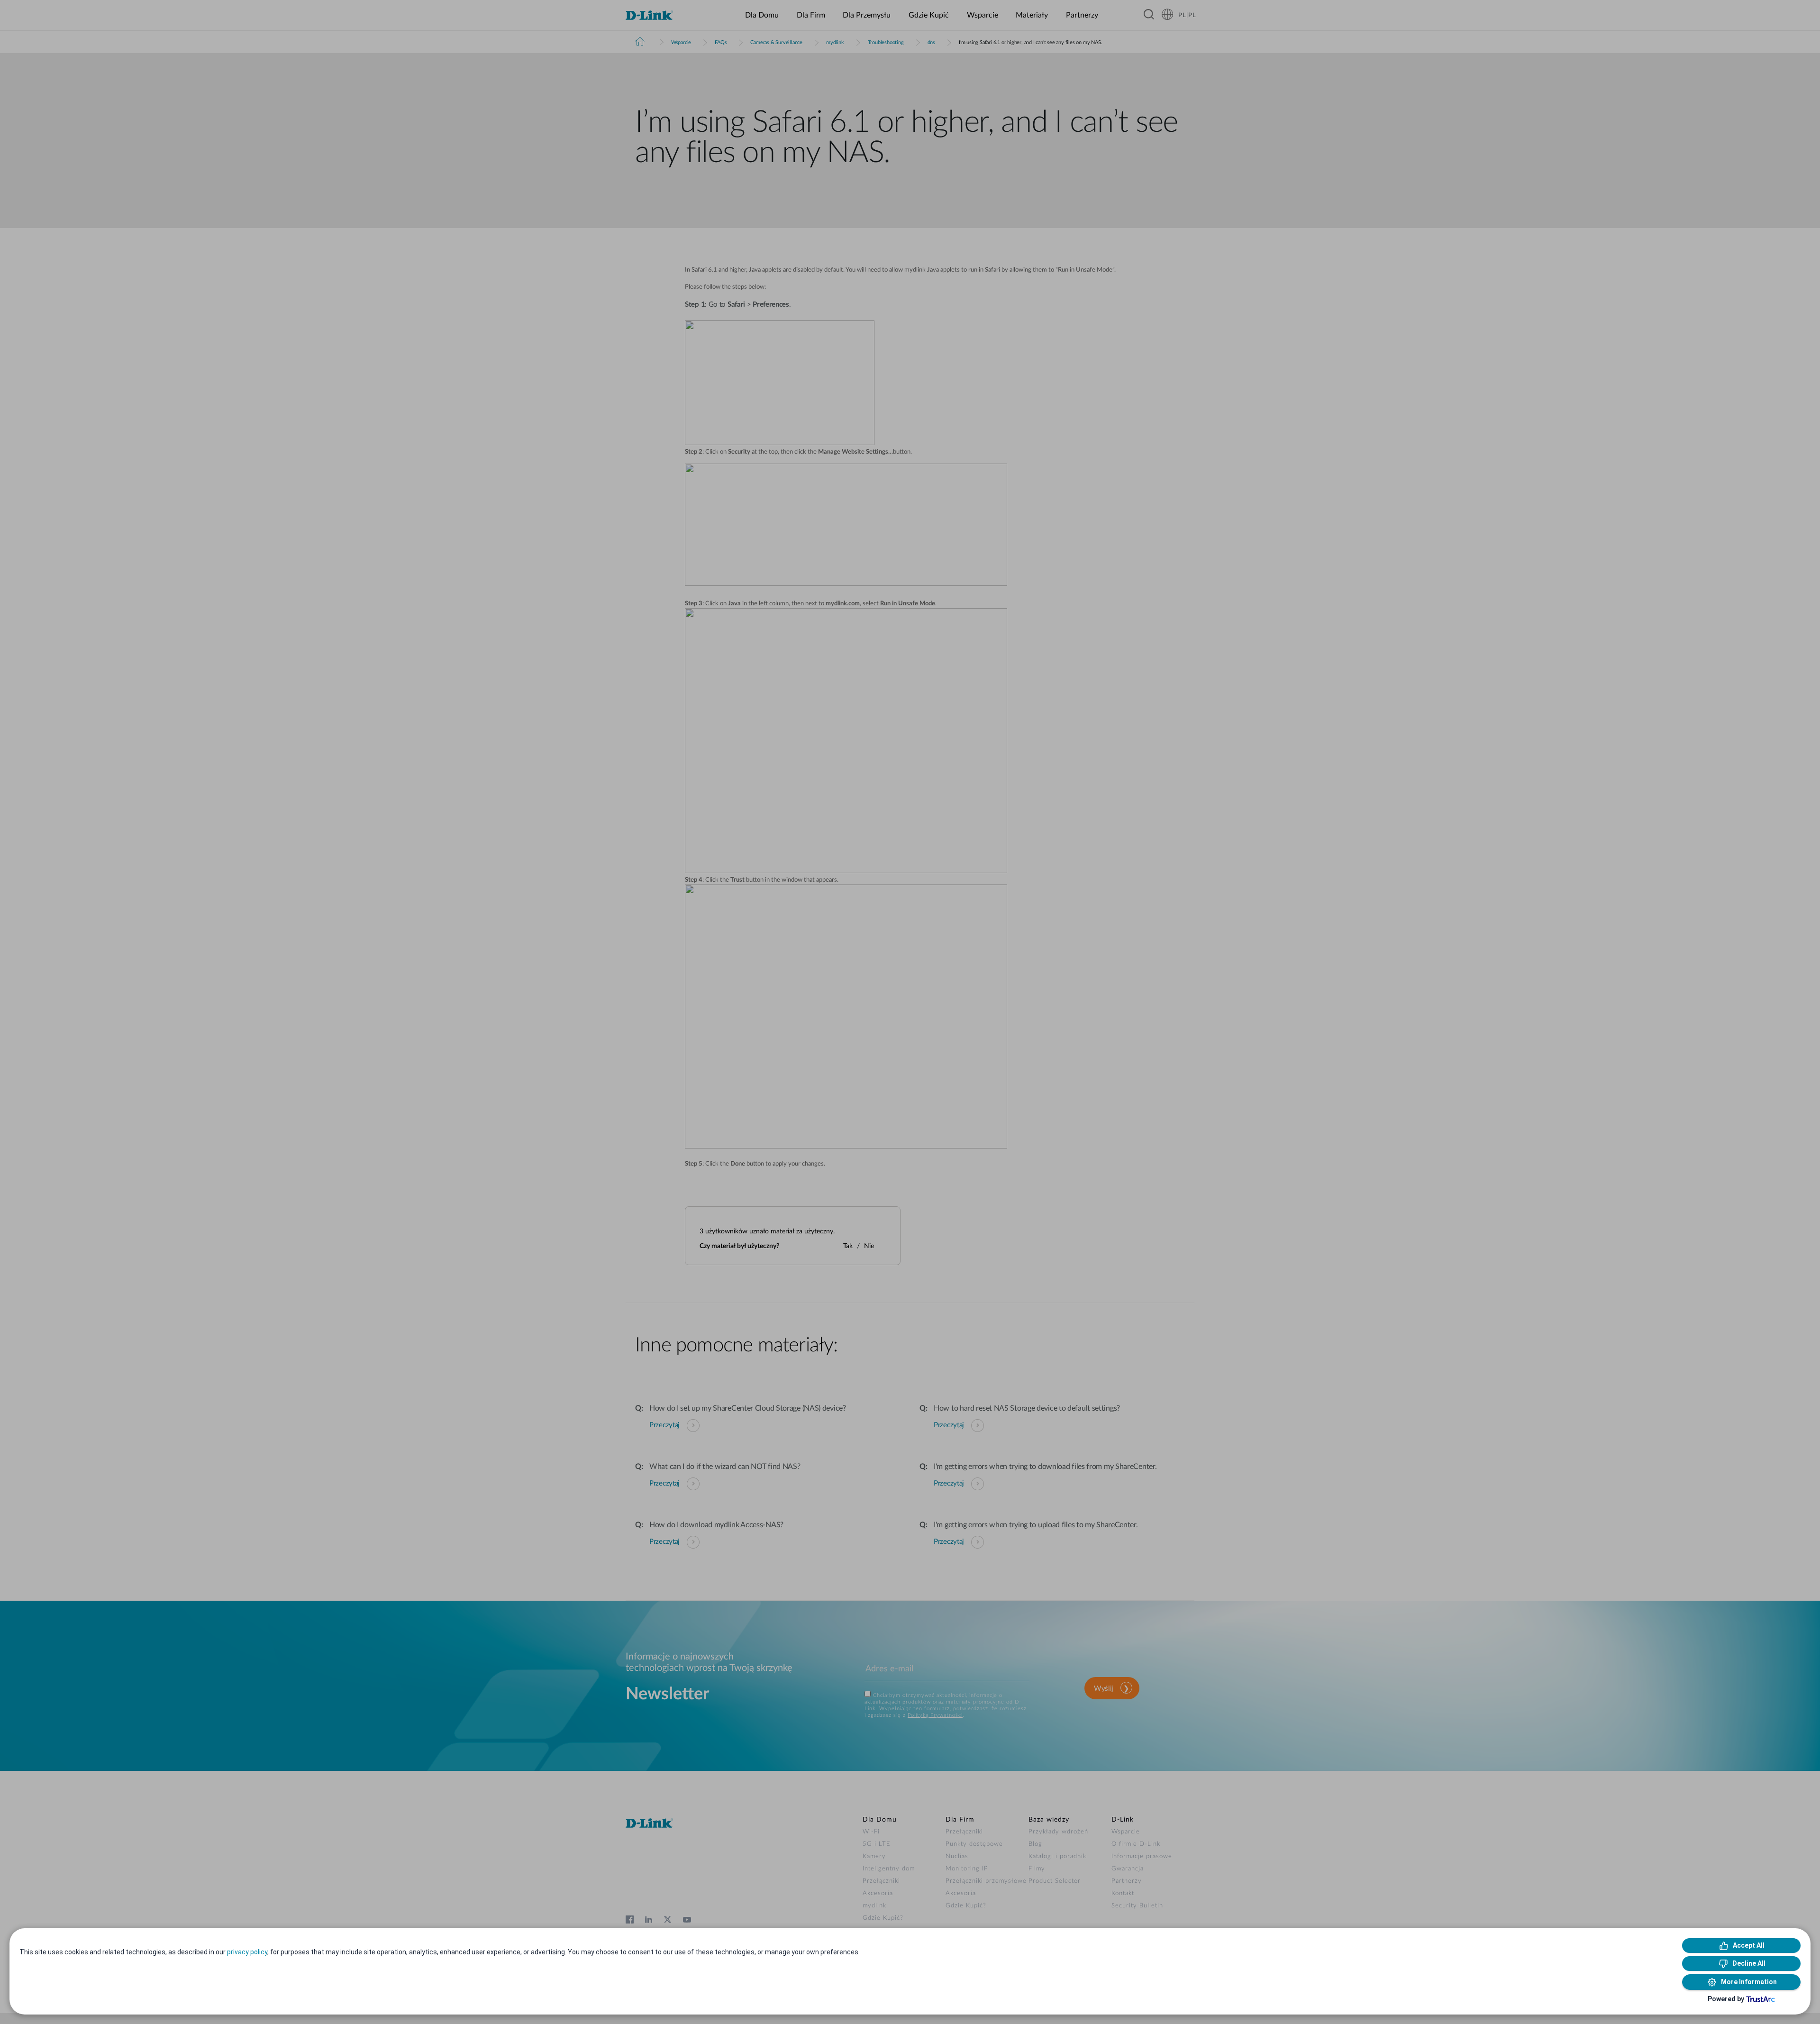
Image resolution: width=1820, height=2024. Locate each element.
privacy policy (247, 1952)
